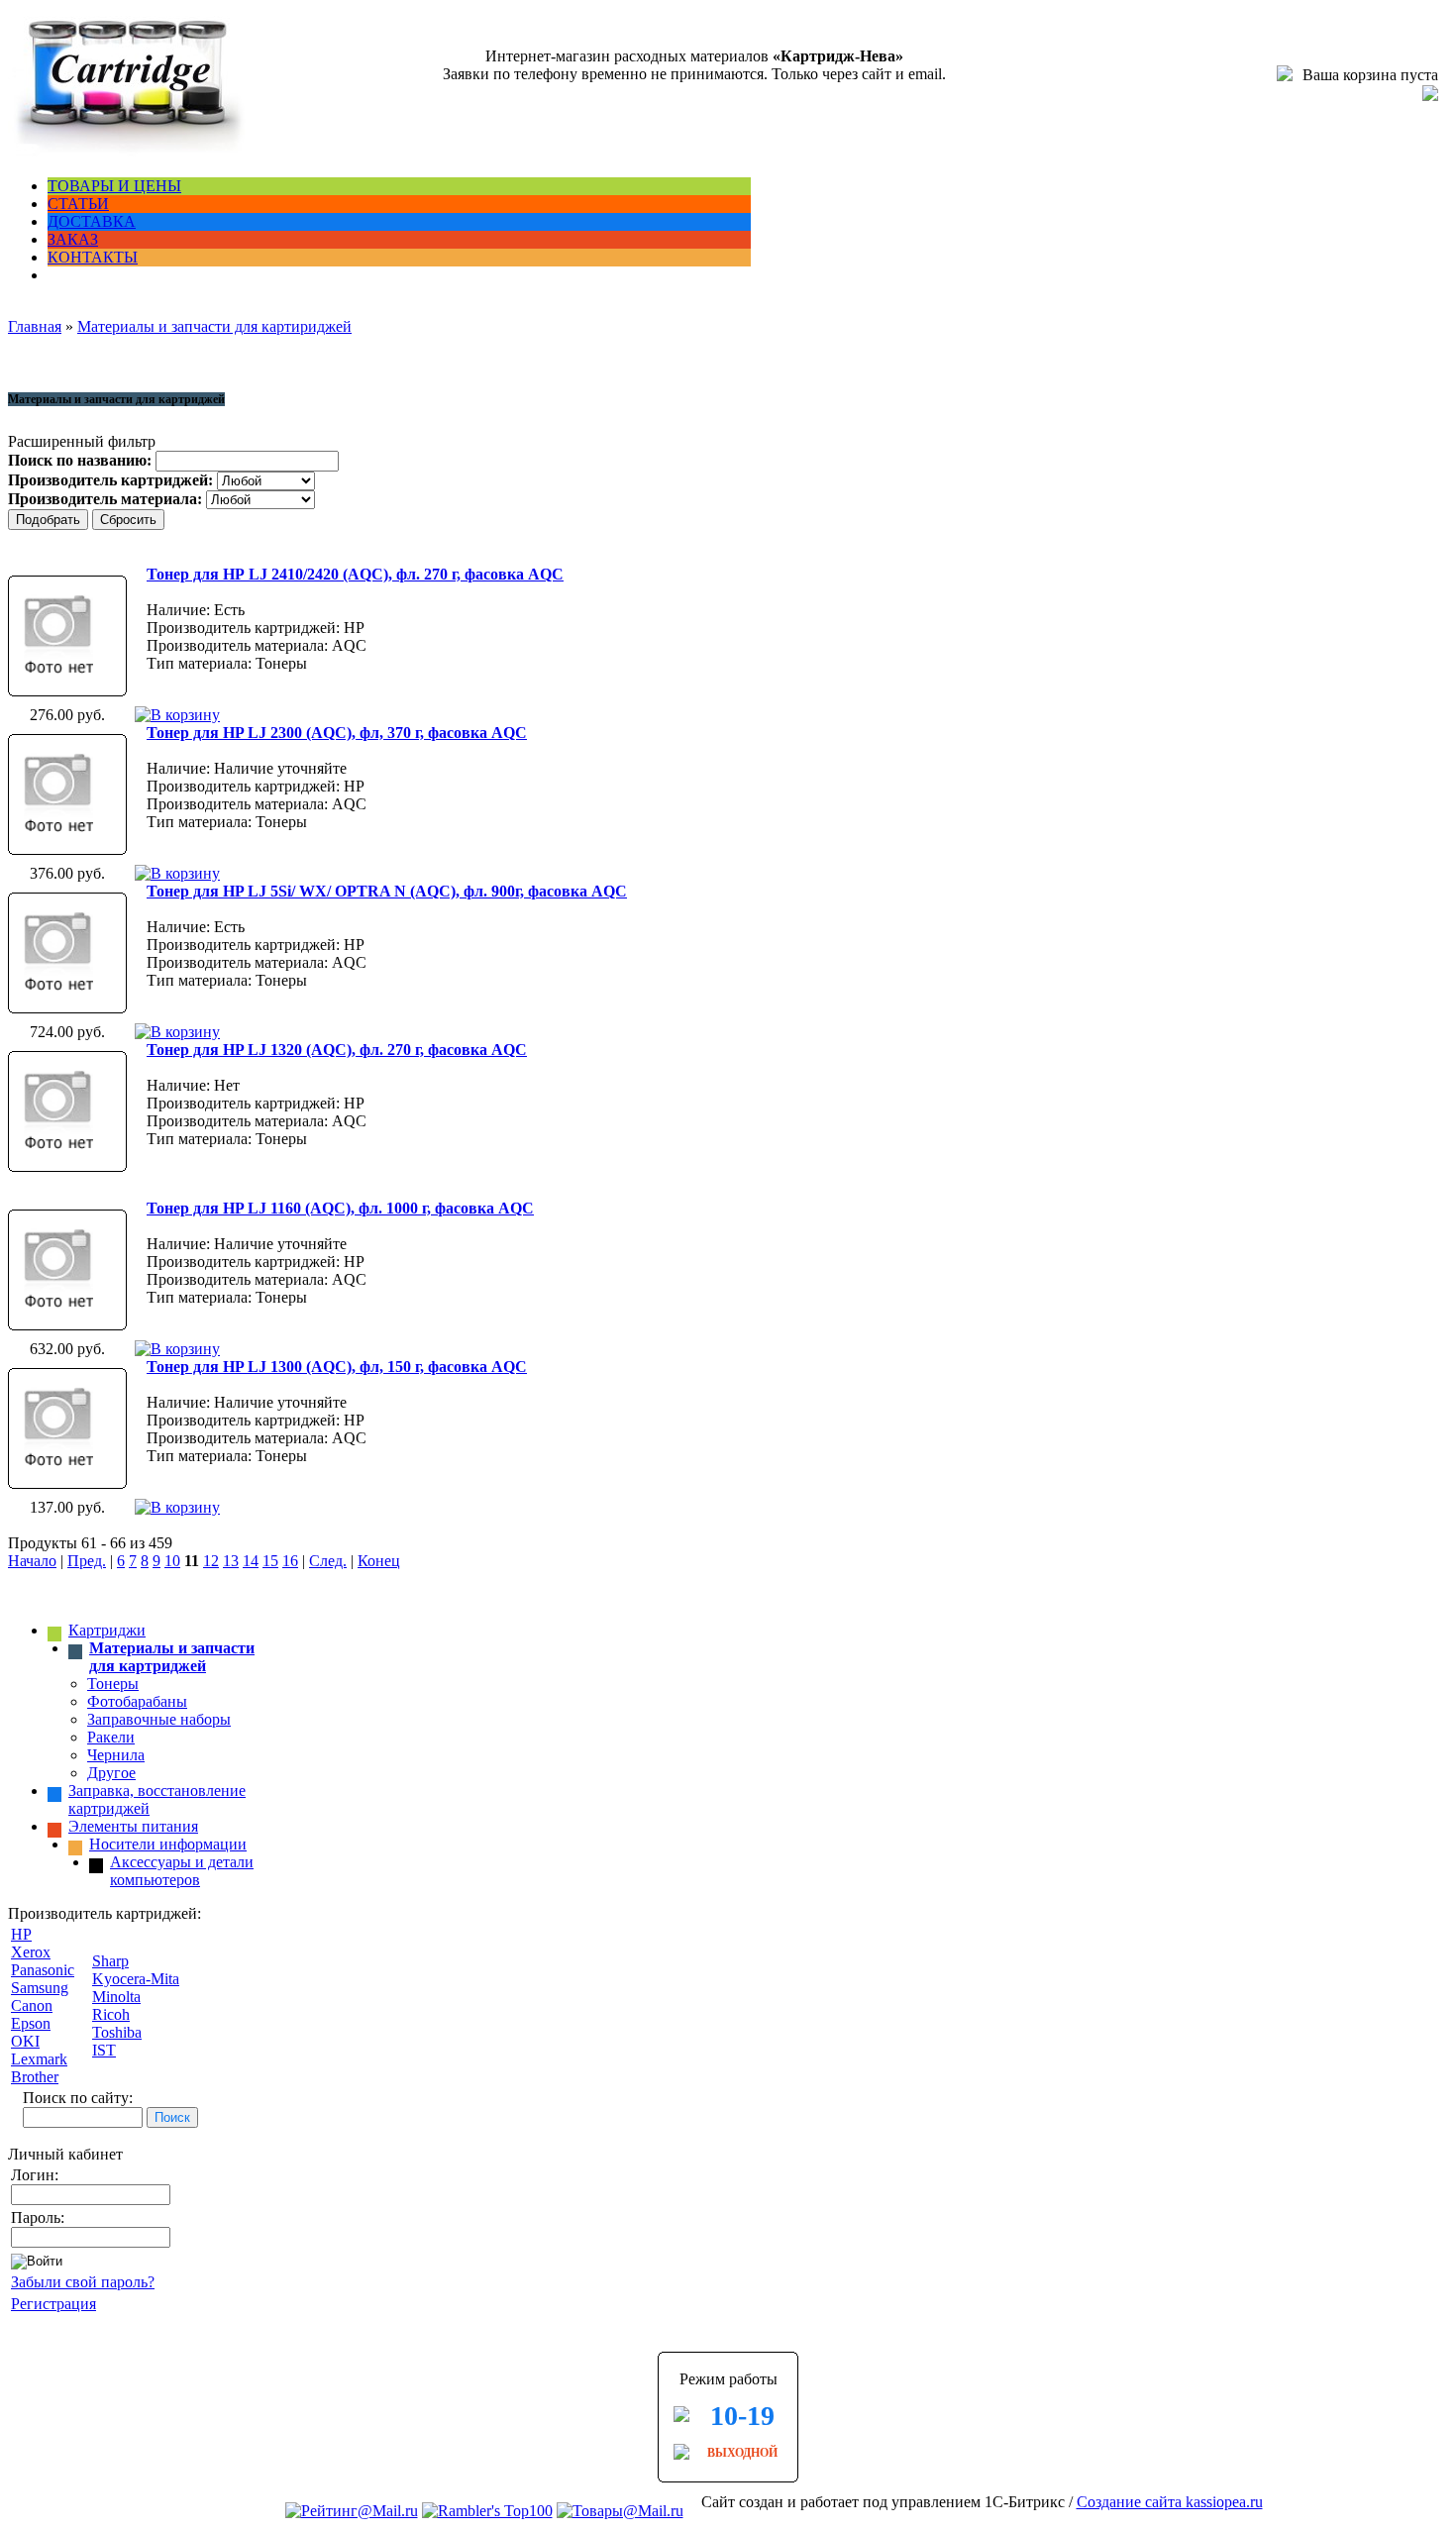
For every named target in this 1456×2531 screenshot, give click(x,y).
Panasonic (43, 1970)
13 (231, 1561)
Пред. (87, 1561)
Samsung (40, 1988)
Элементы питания (133, 1826)
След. (328, 1561)
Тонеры (113, 1684)
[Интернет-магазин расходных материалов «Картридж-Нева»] (127, 152)
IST (104, 2050)
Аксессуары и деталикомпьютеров (182, 1871)
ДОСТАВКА (92, 221)
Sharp (110, 1961)
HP (21, 1934)
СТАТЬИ (78, 204)
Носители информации (168, 1844)
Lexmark (39, 2059)
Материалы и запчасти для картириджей (214, 326)
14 (251, 1561)
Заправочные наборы (159, 1719)
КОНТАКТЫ (93, 257)
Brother (35, 2077)
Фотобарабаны (137, 1701)
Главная (35, 326)
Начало (32, 1561)
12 (211, 1561)
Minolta (116, 1997)
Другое (111, 1773)
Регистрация (53, 2304)
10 (172, 1561)
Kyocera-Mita (136, 1979)
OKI (25, 2041)
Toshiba (117, 2032)
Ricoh (111, 2014)
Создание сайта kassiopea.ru (1170, 2502)
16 (290, 1561)
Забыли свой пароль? (83, 2282)
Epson (31, 2023)
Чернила (116, 1755)
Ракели (111, 1737)
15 (270, 1561)
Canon (32, 2005)
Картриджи (107, 1630)
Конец (379, 1561)
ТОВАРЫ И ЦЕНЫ (114, 186)
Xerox (31, 1952)
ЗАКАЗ (73, 239)
